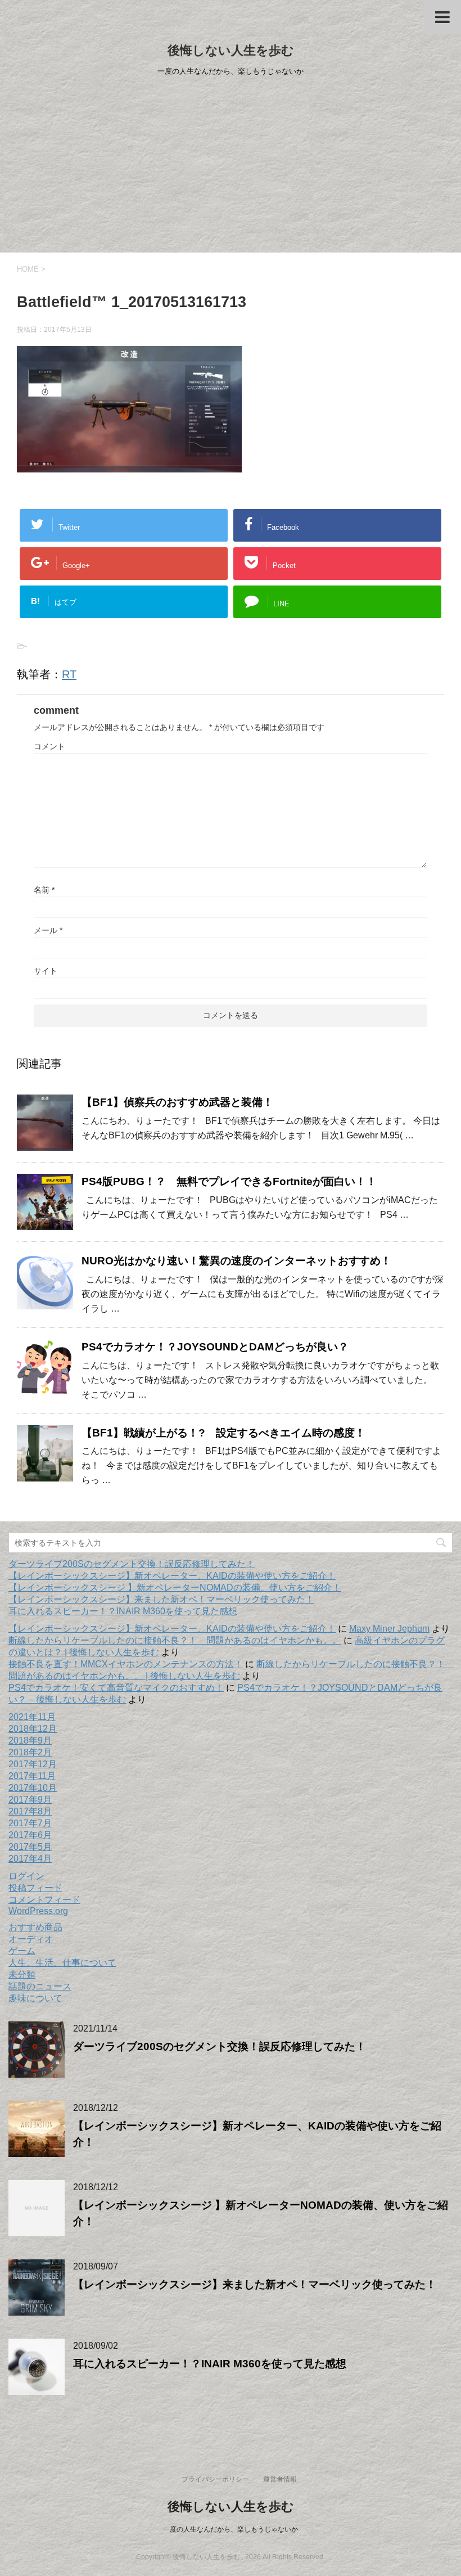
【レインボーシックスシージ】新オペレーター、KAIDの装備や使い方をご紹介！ (172, 1576)
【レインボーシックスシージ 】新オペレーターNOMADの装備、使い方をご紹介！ (175, 1588)
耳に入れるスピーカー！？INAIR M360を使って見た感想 (123, 1611)
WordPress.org (38, 1911)
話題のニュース (40, 1986)
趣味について (35, 1998)
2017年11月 (32, 1776)
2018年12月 (33, 1729)
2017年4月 (30, 1859)
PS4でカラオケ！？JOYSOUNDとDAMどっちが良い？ (215, 1347)
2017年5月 (30, 1847)
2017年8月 (30, 1811)
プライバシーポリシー (215, 2479)
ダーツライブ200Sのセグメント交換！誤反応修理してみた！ (132, 1564)
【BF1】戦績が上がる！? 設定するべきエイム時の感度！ (223, 1433)
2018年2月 (30, 1752)
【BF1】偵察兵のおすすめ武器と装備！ (177, 1102)
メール (48, 930)
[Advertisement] (231, 168)
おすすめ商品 (35, 1927)
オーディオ (31, 1939)
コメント (49, 746)
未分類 (22, 1974)
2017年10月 (33, 1788)
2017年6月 (30, 1835)
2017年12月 (33, 1764)
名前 (44, 890)
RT (69, 674)
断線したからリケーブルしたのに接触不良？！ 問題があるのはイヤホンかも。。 (175, 1640)
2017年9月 (30, 1800)
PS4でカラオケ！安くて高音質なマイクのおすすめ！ (116, 1688)
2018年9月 (30, 1740)
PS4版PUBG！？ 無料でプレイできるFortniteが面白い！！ (229, 1181)
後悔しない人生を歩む (231, 50)
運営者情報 (280, 2479)
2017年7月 (30, 1823)
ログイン (26, 1876)
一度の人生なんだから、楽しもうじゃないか (231, 2529)
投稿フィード (35, 1888)
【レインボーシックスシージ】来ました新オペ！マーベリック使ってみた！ (161, 1599)
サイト (46, 971)
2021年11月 (32, 1717)
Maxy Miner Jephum (389, 1629)
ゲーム (22, 1951)
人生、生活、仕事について (62, 1963)
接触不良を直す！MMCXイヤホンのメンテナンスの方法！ (126, 1664)
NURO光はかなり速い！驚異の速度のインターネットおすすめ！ (236, 1261)
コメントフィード (44, 1900)
